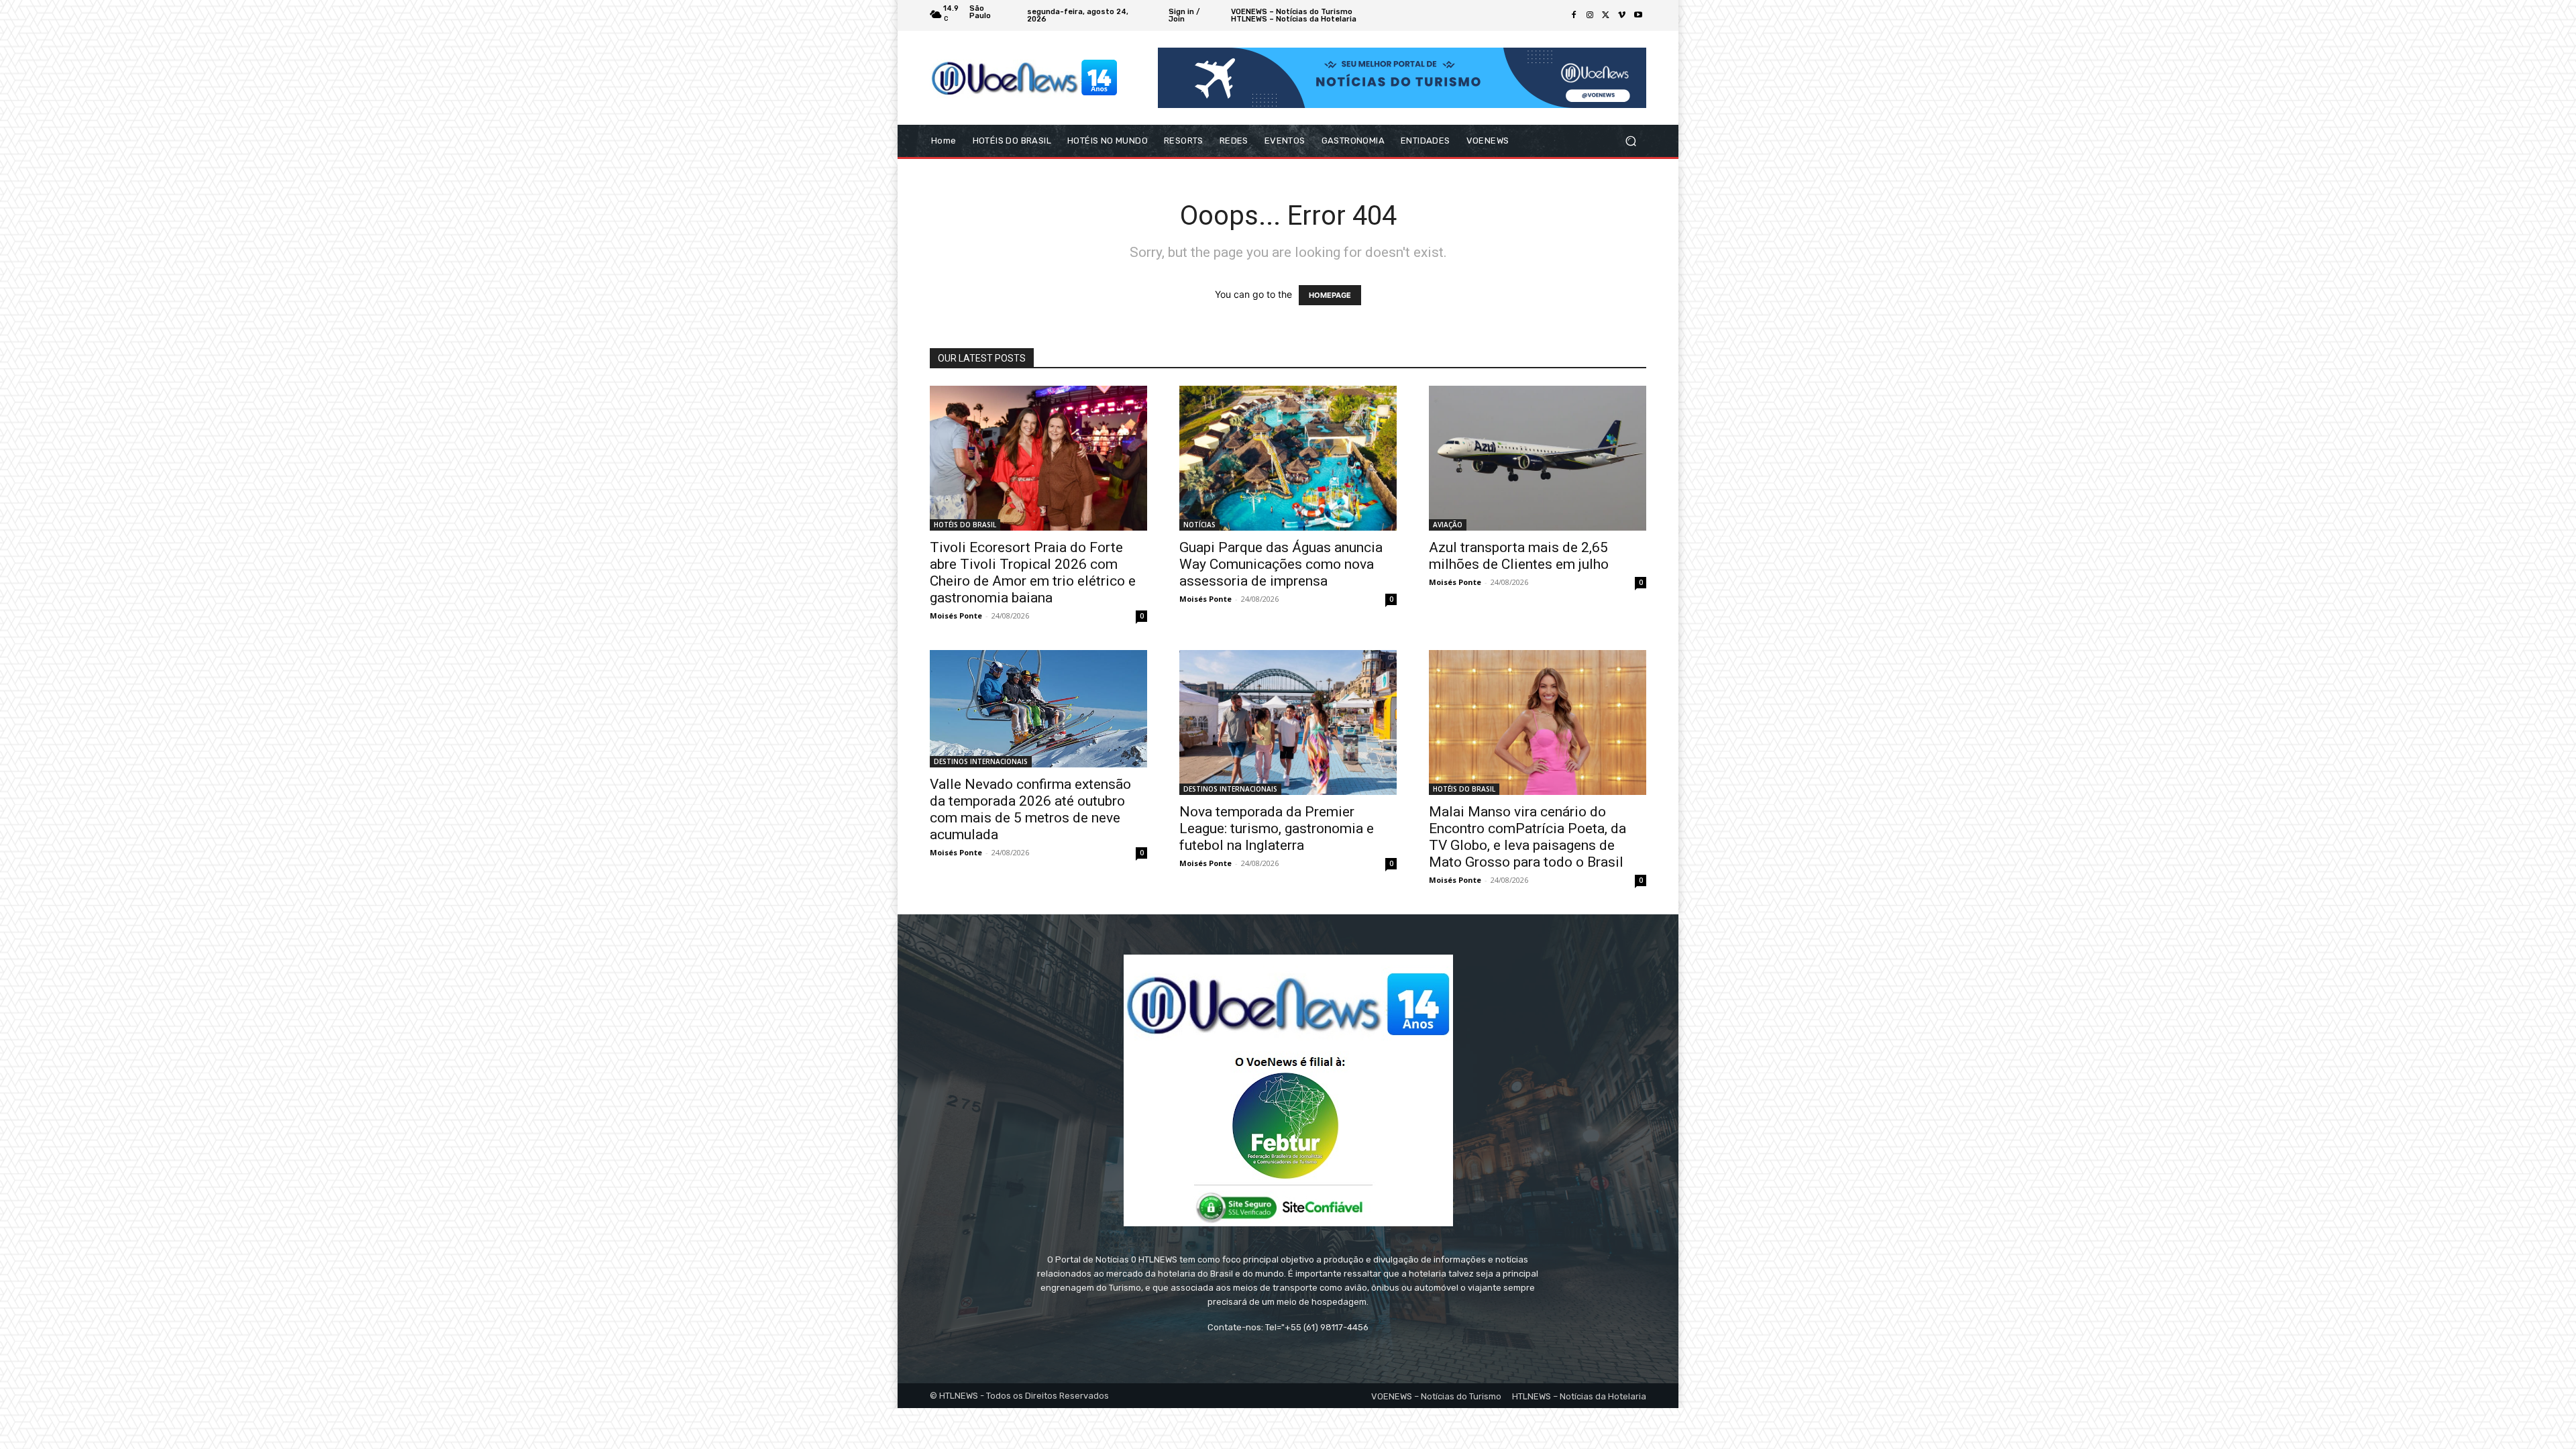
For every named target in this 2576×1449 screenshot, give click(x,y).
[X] (1606, 15)
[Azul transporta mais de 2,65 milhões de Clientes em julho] (1538, 458)
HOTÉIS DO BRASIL (965, 525)
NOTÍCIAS (1199, 525)
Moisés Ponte (956, 615)
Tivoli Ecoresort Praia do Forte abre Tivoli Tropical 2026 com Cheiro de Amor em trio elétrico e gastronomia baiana (1033, 573)
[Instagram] (1590, 15)
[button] (1630, 141)
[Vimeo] (1622, 15)
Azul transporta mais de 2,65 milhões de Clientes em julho (1519, 556)
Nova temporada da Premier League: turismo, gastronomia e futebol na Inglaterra (1277, 828)
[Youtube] (1638, 15)
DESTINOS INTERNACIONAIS (981, 761)
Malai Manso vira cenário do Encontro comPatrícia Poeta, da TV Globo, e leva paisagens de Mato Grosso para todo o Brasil (1527, 837)
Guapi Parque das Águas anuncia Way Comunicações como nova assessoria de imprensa (1281, 564)
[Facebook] (1574, 15)
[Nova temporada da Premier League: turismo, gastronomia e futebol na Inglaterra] (1288, 722)
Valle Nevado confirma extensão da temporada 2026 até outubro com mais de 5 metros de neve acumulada (1030, 809)
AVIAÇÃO (1448, 525)
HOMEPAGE (1330, 295)
